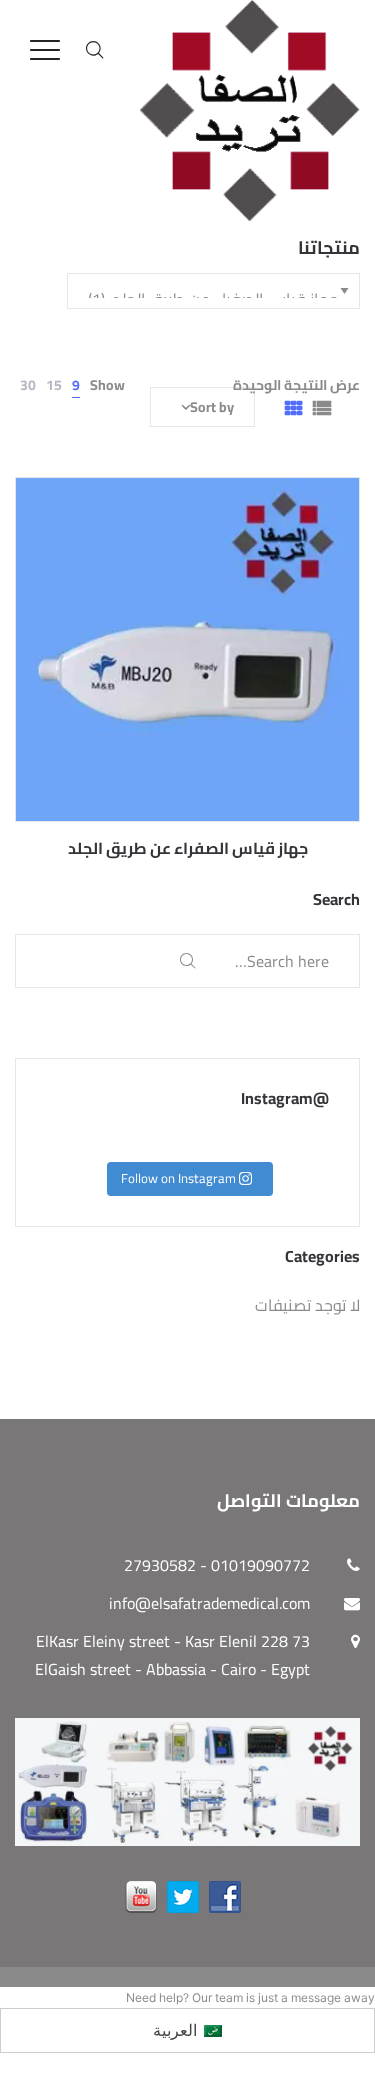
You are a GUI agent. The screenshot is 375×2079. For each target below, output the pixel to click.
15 (54, 385)
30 (28, 385)
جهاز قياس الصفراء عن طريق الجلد (188, 848)
